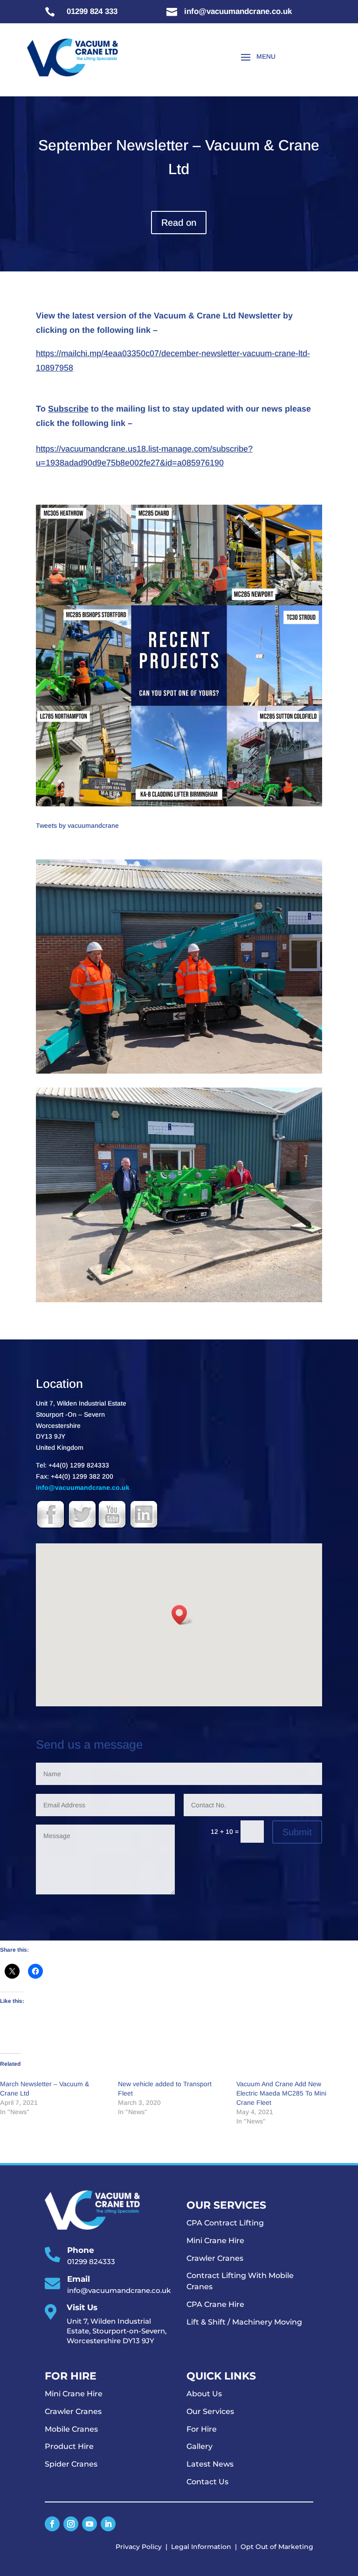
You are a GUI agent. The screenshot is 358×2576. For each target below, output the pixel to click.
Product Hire (69, 2446)
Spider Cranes (71, 2464)
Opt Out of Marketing (277, 2547)
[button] (182, 1615)
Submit (297, 1832)
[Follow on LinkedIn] (108, 2524)
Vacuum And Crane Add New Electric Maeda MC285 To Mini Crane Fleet (281, 2093)
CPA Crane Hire (215, 2304)
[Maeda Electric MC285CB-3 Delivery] (179, 1302)
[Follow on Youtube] (89, 2524)
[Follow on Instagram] (71, 2524)
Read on (179, 223)
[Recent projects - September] (179, 806)
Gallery (200, 2446)
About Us (204, 2394)
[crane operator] (179, 1074)
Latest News (210, 2464)
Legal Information (201, 2547)
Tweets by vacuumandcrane (77, 825)
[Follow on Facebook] (52, 2524)
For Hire (202, 2429)
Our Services (210, 2411)
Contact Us (207, 2482)
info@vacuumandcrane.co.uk (83, 1487)
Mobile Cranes (71, 2429)
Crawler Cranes (215, 2258)
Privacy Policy (139, 2547)
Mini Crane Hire (215, 2241)
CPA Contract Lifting (225, 2223)
